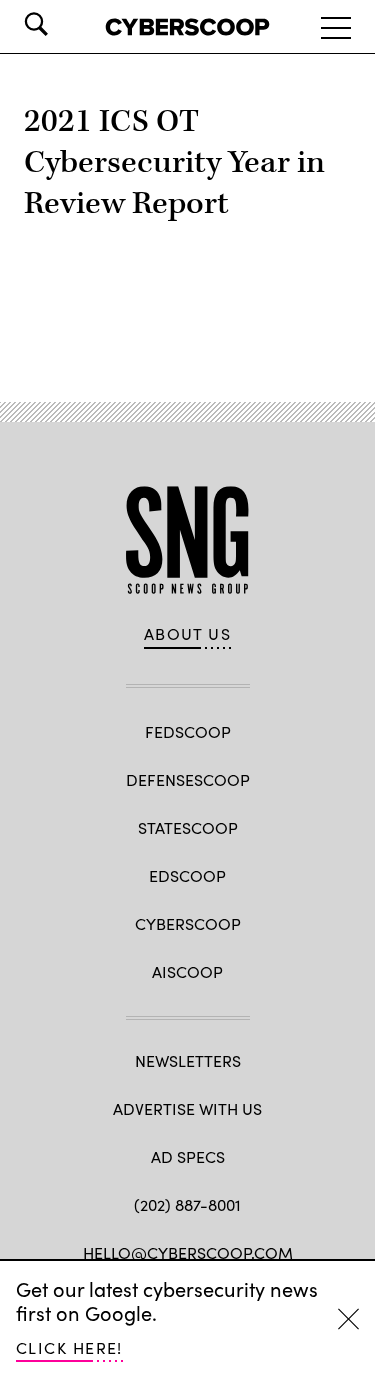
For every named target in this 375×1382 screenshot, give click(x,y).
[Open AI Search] (64, 24)
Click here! (69, 1347)
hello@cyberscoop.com (188, 1252)
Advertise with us (187, 1108)
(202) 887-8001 (187, 1204)
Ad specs (188, 1156)
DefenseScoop (188, 779)
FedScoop (188, 731)
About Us (188, 634)
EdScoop (187, 875)
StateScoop (188, 827)
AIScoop (187, 971)
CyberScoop (188, 923)
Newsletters (188, 1060)
